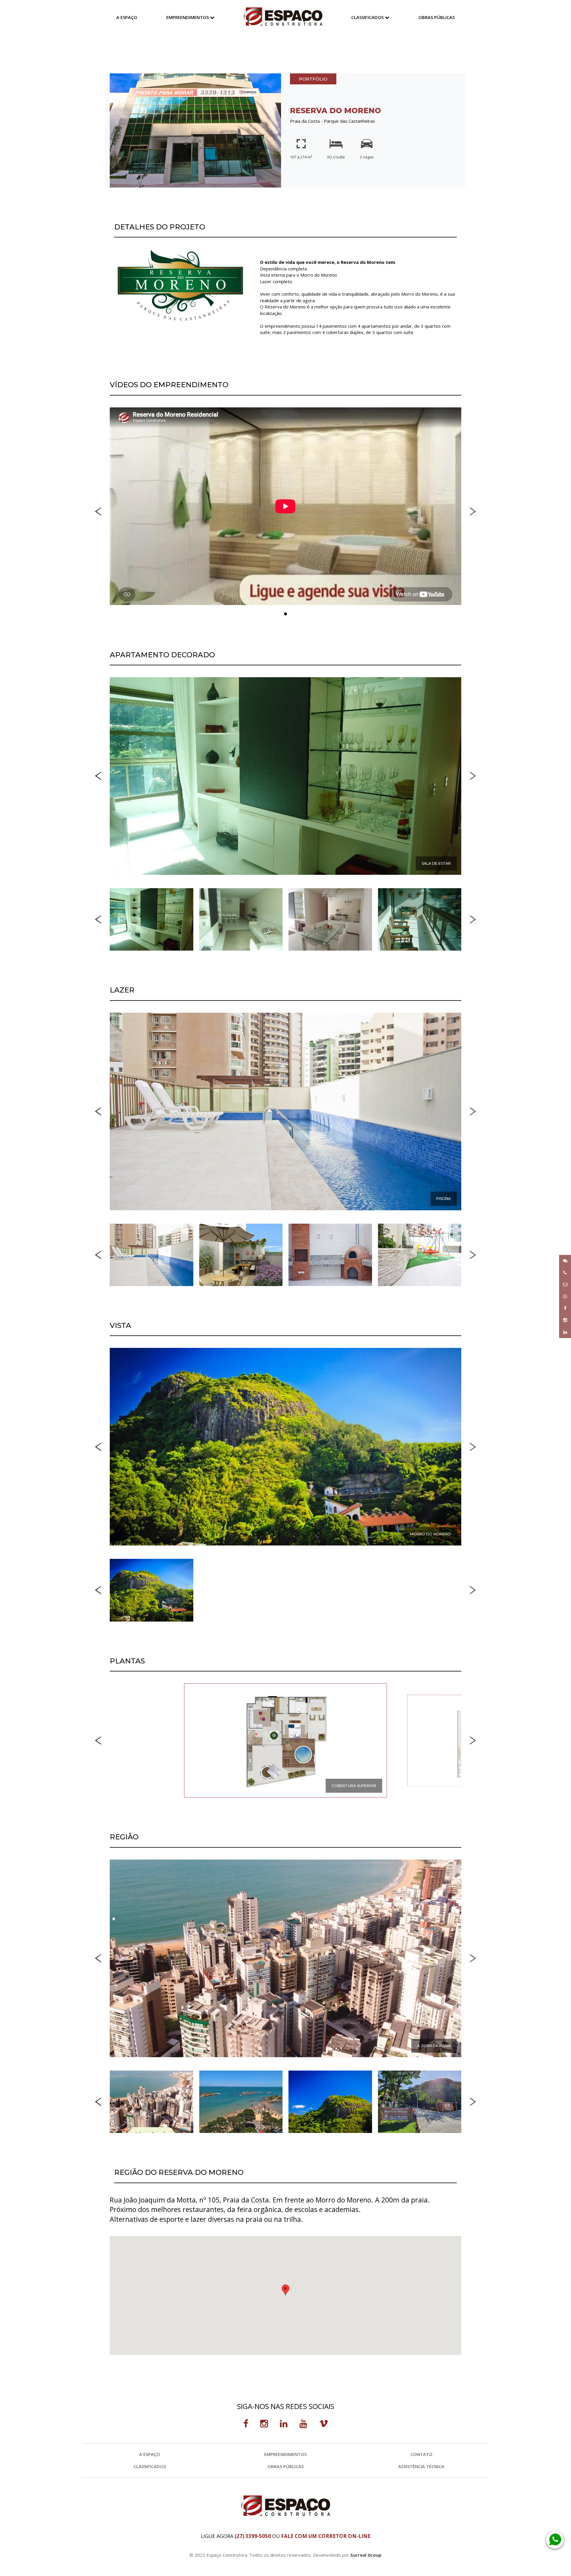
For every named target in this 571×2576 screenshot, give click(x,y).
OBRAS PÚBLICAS (437, 17)
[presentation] (98, 511)
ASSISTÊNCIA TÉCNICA (421, 2466)
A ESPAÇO (127, 17)
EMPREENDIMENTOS (188, 17)
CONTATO (421, 2454)
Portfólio (313, 79)
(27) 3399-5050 (253, 2536)
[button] (285, 614)
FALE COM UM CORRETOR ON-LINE (326, 2536)
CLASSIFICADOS (368, 17)
